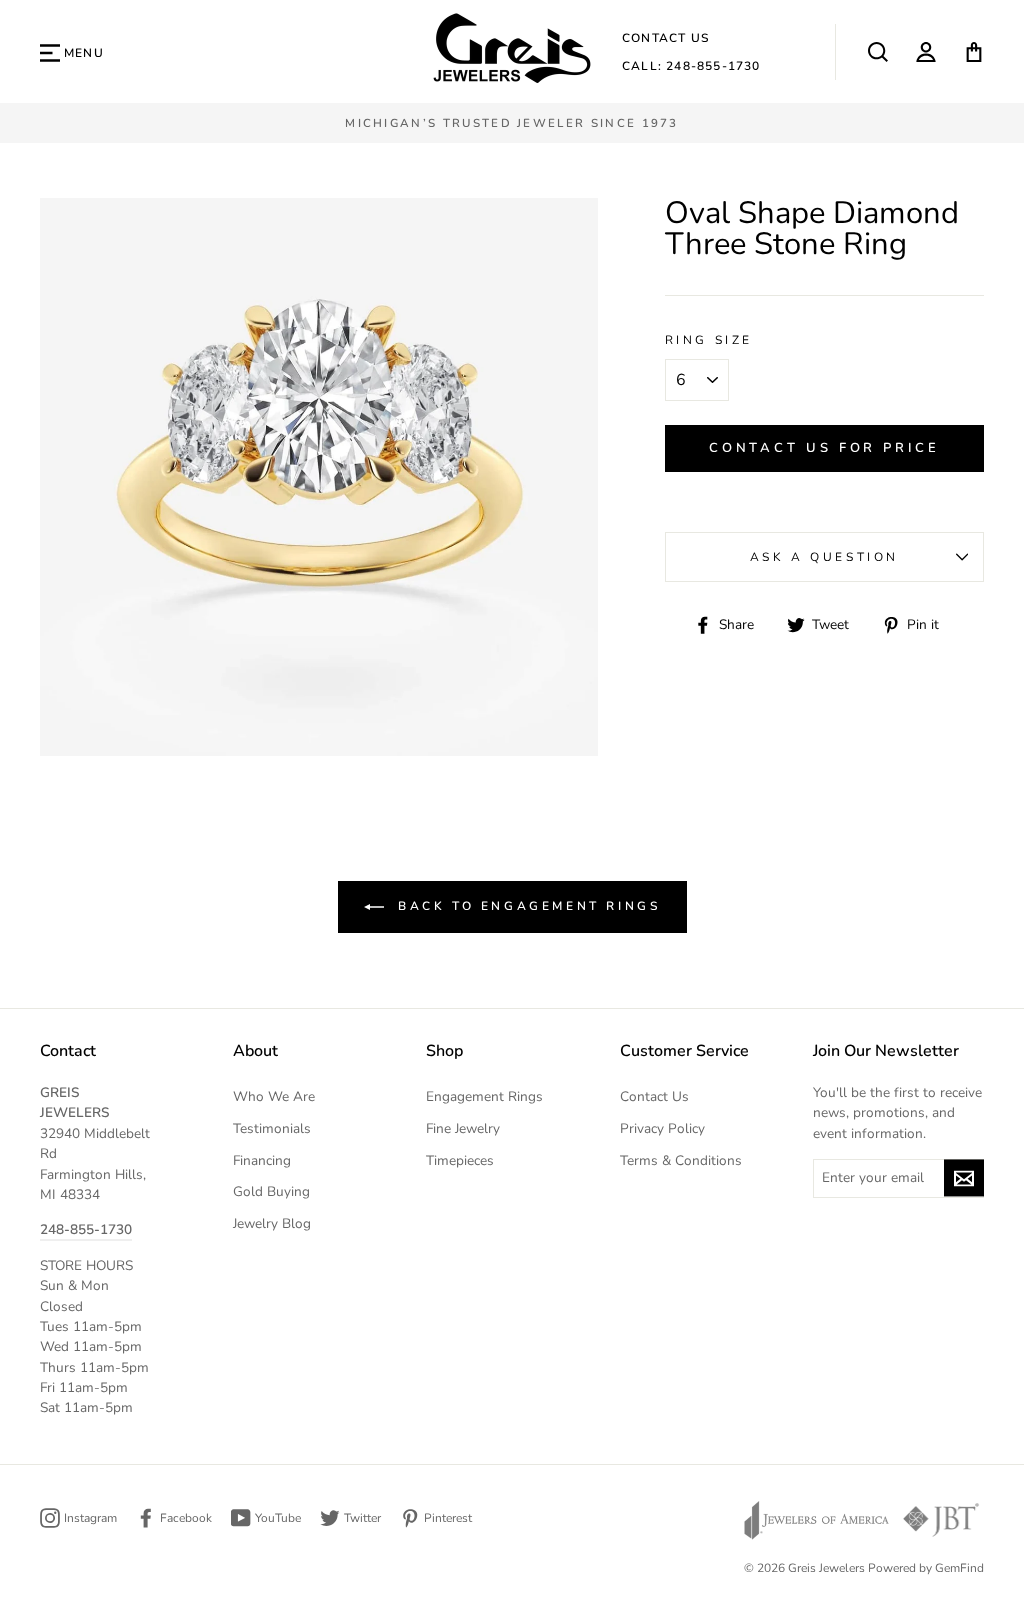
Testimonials (272, 1128)
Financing (262, 1160)
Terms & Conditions (681, 1160)
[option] (512, 123)
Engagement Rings (484, 1096)
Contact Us (665, 38)
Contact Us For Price (824, 448)
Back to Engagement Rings (526, 906)
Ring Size (709, 340)
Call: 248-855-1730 (691, 66)
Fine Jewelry (463, 1128)
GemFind (959, 1568)
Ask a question (824, 557)
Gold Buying (271, 1191)
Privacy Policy (662, 1128)
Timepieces (460, 1160)
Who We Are (274, 1096)
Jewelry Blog (272, 1223)
